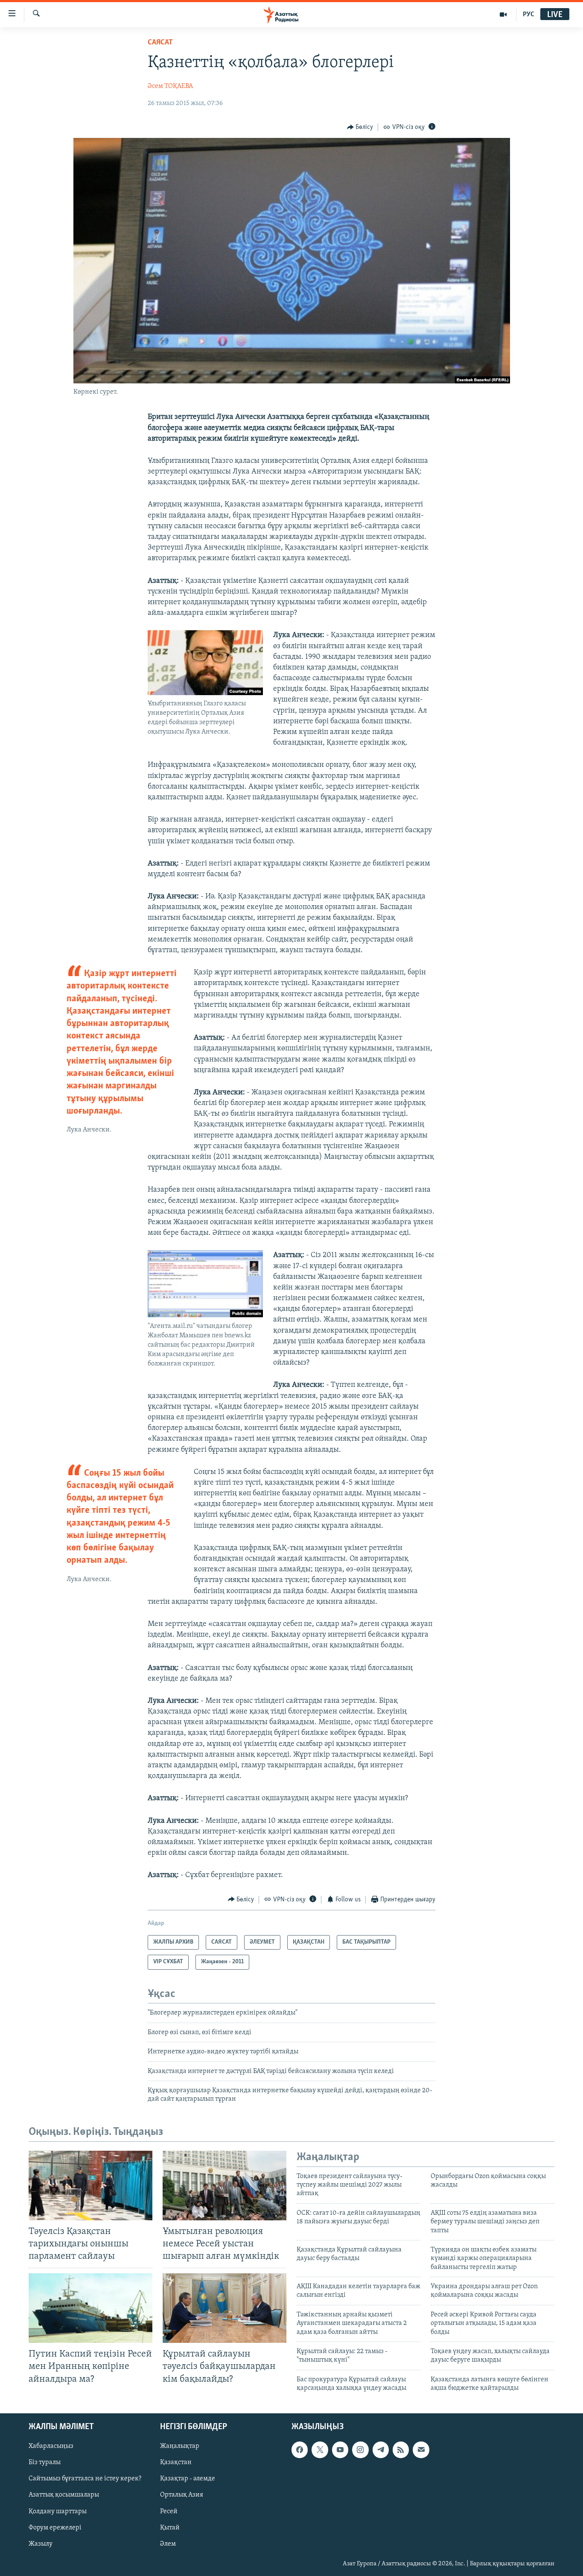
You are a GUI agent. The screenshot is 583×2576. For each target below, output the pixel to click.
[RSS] (401, 2450)
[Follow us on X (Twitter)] (320, 2450)
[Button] (360, 127)
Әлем (168, 2544)
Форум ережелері (55, 2527)
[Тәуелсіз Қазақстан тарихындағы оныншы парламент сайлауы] (90, 2186)
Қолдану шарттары (58, 2511)
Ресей (169, 2511)
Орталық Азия (182, 2495)
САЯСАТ (160, 43)
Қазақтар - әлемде (188, 2479)
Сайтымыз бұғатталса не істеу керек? (85, 2479)
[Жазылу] (421, 2450)
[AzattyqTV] (503, 15)
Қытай (170, 2527)
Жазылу (41, 2544)
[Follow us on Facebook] (300, 2450)
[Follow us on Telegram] (381, 2450)
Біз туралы (45, 2462)
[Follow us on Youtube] (340, 2450)
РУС (529, 15)
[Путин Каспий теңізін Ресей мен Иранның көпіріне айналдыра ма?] (90, 2308)
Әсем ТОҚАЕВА (170, 86)
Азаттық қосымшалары (64, 2495)
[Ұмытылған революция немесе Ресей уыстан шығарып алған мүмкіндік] (224, 2186)
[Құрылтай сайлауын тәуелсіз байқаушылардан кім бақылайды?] (224, 2308)
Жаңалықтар (180, 2446)
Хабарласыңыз (51, 2446)
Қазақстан (176, 2462)
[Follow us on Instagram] (360, 2450)
